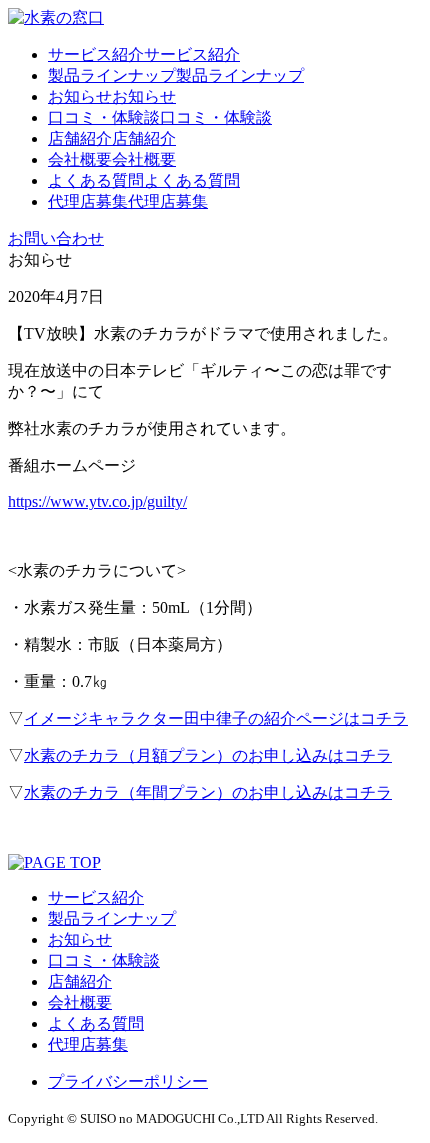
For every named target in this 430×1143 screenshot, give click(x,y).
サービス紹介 (96, 897)
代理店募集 (88, 1044)
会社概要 (80, 1002)
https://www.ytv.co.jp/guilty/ (97, 501)
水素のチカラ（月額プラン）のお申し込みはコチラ (208, 755)
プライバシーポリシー (128, 1081)
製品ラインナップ (112, 918)
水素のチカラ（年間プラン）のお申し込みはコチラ (208, 792)
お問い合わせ (56, 238)
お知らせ (80, 939)
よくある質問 (96, 1023)
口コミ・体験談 (104, 960)
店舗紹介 (80, 981)
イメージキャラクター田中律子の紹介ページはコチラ (216, 718)
